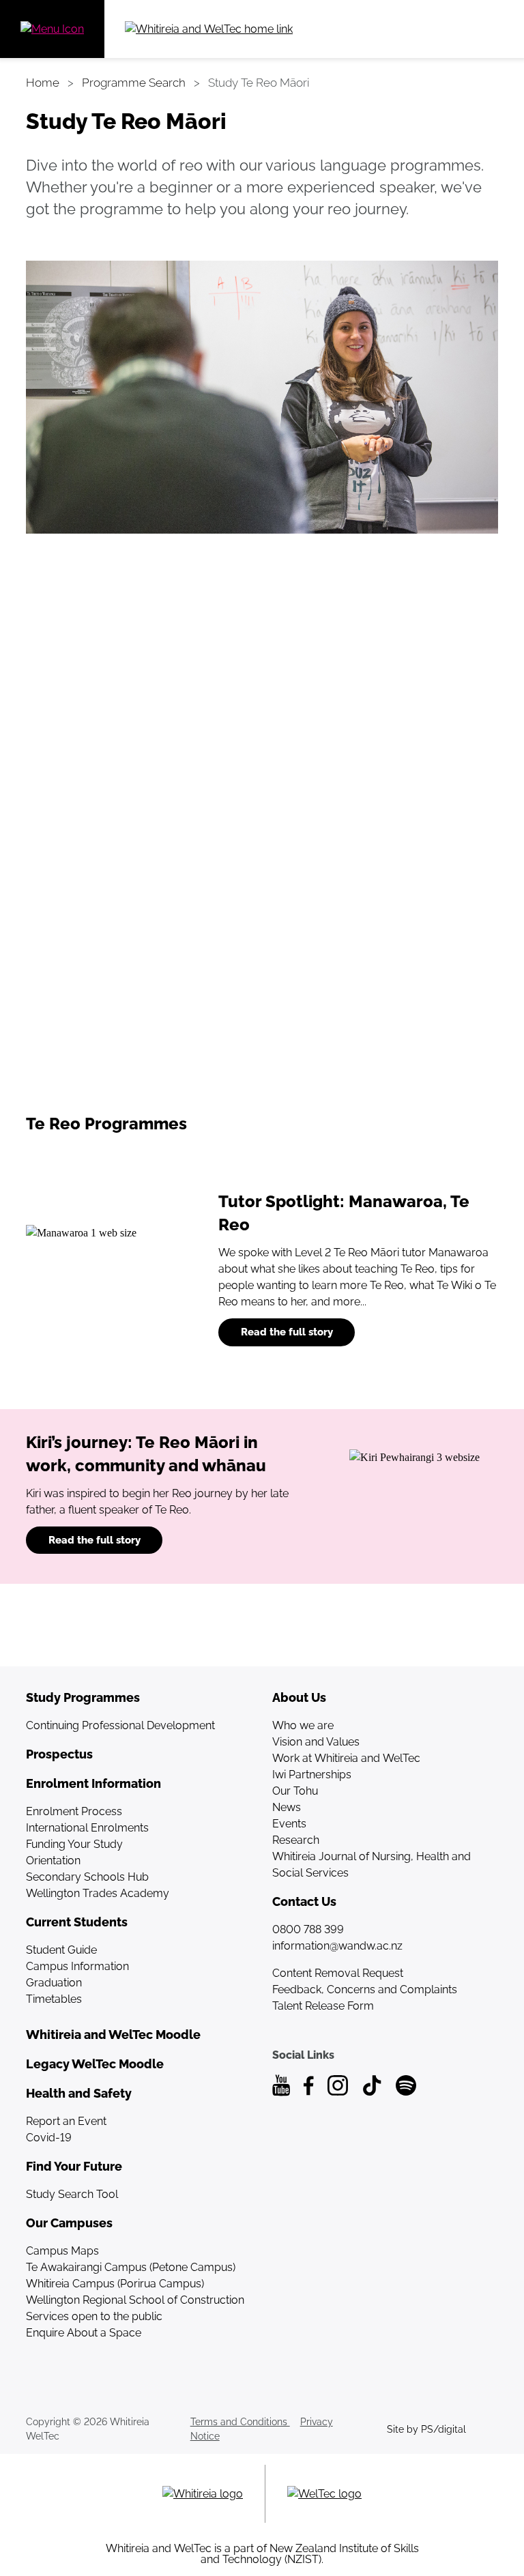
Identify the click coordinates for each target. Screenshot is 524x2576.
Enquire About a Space (84, 2333)
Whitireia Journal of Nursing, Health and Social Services (372, 1865)
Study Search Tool (72, 2194)
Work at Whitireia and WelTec (346, 1758)
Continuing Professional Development (120, 1725)
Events (289, 1824)
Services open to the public (94, 2316)
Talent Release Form (323, 2006)
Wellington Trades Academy (98, 1893)
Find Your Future (74, 2166)
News (287, 1807)
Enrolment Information (93, 1783)
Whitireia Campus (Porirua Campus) (115, 2284)
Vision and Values (316, 1742)
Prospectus (59, 1754)
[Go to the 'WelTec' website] (324, 2494)
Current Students (77, 1922)
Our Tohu (295, 1791)
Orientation (53, 1861)
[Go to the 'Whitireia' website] (203, 2494)
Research (296, 1840)
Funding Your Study (74, 1844)
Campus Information (77, 1966)
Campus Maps (62, 2251)
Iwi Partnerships (312, 1775)
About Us (299, 1697)
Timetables (54, 1999)
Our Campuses (69, 2223)
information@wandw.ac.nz (337, 1946)
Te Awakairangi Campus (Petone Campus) (131, 2267)
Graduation (54, 1983)
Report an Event (66, 2121)
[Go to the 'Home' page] (256, 29)
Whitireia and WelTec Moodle (113, 2035)
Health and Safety (79, 2093)
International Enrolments (87, 1828)
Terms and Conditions (240, 2422)
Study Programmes (83, 1697)
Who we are (303, 1725)
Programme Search (134, 83)
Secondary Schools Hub (87, 1877)
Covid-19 (49, 2138)
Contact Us (304, 1901)
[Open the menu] (52, 29)
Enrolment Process (74, 1811)
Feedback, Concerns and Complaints (365, 1989)
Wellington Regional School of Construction (135, 2300)
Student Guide (61, 1950)
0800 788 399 (308, 1929)
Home (43, 83)
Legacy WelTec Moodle (95, 2064)
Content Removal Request (338, 1973)
